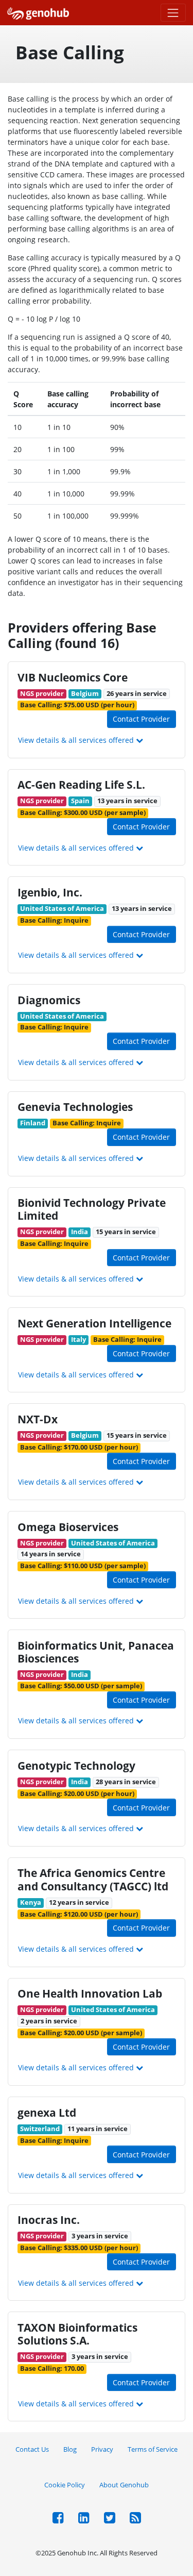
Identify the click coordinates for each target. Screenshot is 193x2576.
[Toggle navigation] (173, 13)
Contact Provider (141, 719)
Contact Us (32, 2449)
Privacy (102, 2449)
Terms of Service (153, 2449)
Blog (70, 2449)
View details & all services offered (77, 740)
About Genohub (124, 2485)
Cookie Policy (65, 2485)
